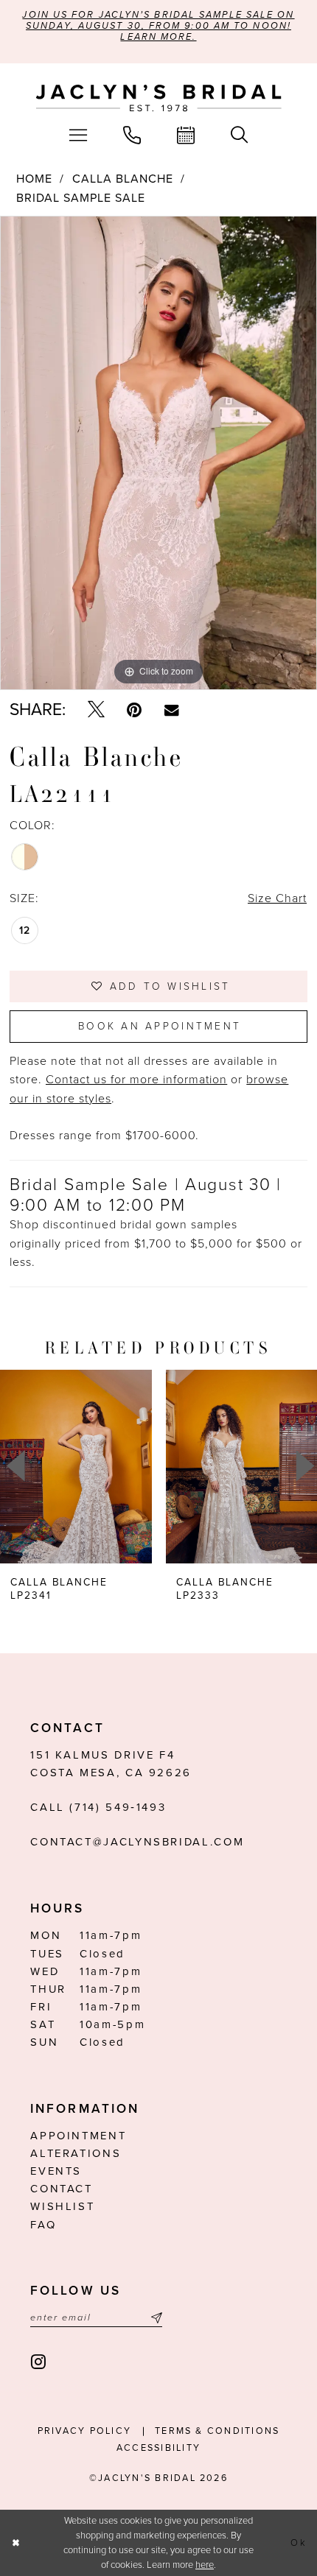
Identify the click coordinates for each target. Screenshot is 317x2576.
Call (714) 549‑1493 (98, 1807)
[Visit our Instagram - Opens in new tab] (39, 2362)
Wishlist (62, 2206)
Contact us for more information (136, 1080)
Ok (299, 2543)
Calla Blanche (123, 179)
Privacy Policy (84, 2431)
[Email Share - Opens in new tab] (171, 710)
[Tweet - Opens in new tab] (96, 711)
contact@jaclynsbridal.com (137, 1842)
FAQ (43, 2225)
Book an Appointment (160, 1026)
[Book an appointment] (186, 136)
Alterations (76, 2153)
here (205, 2565)
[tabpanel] (158, 453)
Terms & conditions (217, 2431)
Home (34, 179)
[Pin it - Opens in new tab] (134, 711)
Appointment (78, 2136)
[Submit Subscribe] (154, 2318)
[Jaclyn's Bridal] (159, 98)
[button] (78, 136)
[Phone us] (132, 136)
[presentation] (76, 1466)
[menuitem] (78, 136)
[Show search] (240, 136)
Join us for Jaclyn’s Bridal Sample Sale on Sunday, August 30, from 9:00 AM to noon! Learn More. (158, 26)
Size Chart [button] (277, 898)
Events (56, 2171)
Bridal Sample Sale (81, 198)
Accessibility (158, 2448)
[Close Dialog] (15, 2543)
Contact (61, 2189)
